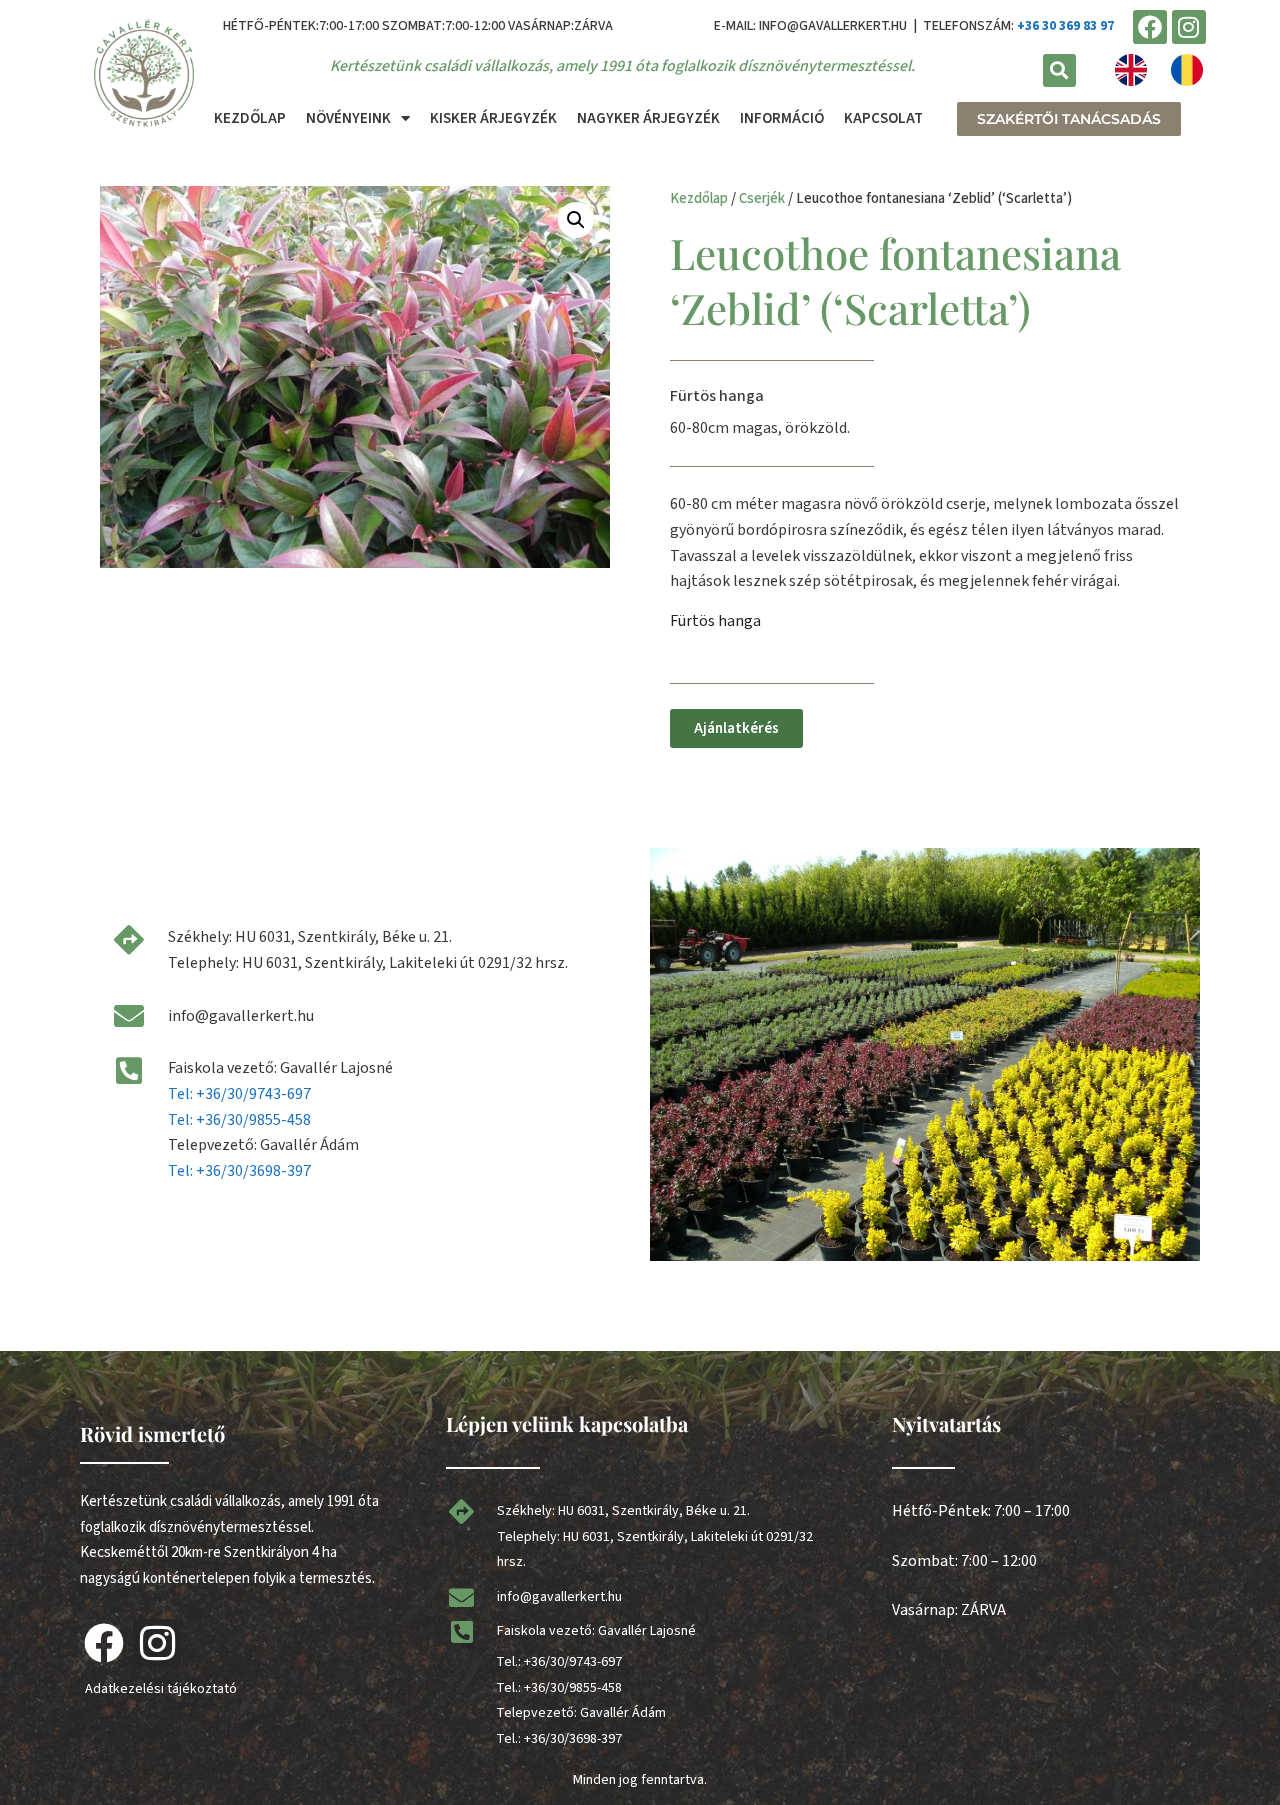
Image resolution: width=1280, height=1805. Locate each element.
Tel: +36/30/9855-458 (239, 1120)
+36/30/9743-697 (573, 1662)
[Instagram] (1189, 27)
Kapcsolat (883, 118)
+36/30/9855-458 (573, 1688)
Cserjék (762, 198)
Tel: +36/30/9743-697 (239, 1094)
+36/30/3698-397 (573, 1739)
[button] (1059, 70)
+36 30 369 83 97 (1065, 26)
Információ (782, 118)
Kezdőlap (250, 118)
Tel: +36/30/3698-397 (239, 1171)
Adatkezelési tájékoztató (161, 1689)
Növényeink (348, 118)
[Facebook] (1150, 27)
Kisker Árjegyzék (493, 118)
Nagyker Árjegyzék (648, 118)
